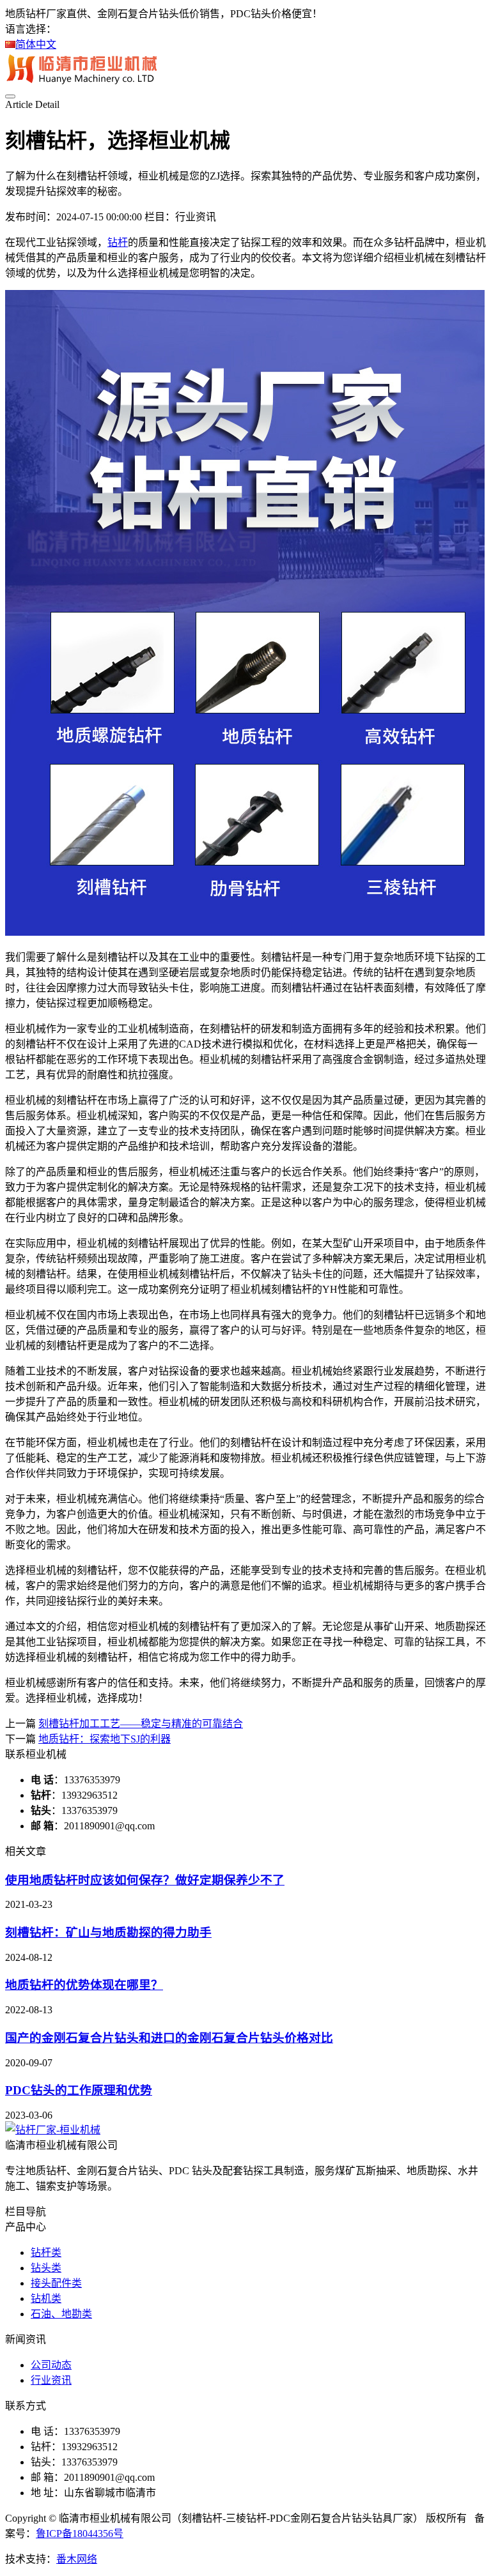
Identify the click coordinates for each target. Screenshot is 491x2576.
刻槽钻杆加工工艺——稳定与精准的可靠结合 (141, 1724)
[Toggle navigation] (10, 96)
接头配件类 (56, 2283)
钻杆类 (46, 2252)
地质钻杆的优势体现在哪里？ (84, 1985)
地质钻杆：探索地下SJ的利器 (105, 1739)
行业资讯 (51, 2380)
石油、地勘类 (61, 2314)
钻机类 (46, 2298)
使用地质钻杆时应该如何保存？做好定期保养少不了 (145, 1880)
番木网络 (77, 2559)
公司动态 (51, 2365)
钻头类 (46, 2268)
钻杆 (118, 242)
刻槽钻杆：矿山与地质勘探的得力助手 (108, 1932)
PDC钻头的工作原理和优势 (79, 2090)
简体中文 (36, 44)
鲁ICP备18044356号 (80, 2534)
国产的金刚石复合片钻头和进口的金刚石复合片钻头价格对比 (169, 2038)
